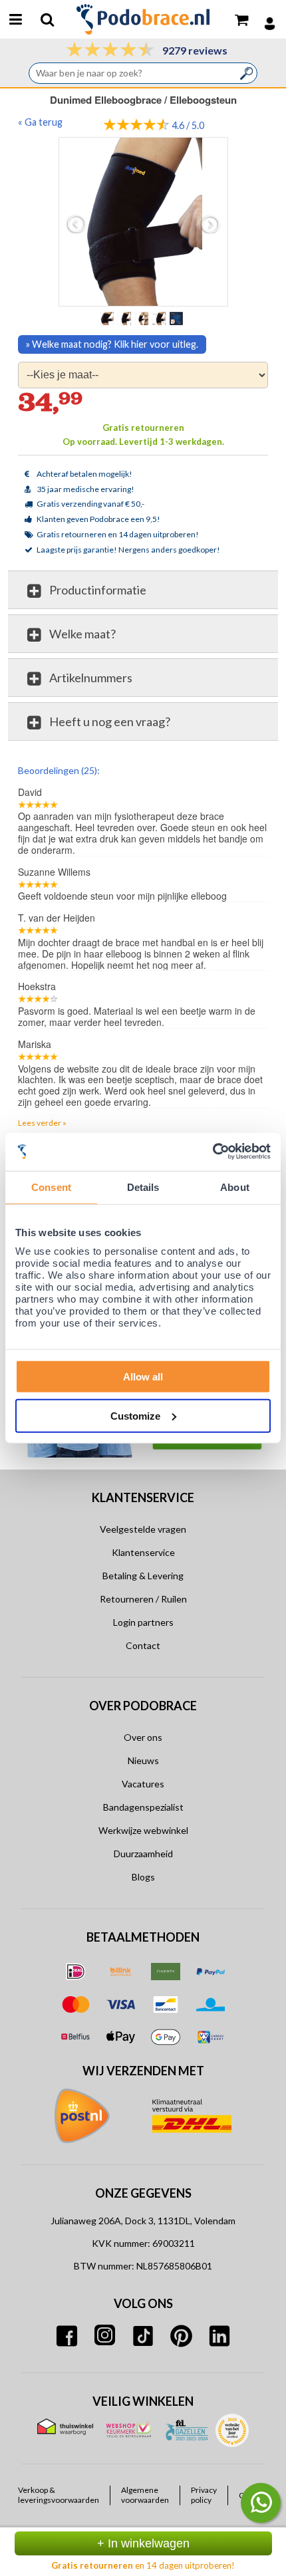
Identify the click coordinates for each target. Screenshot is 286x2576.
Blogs (143, 1877)
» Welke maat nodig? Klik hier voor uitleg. (112, 344)
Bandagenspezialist (143, 1807)
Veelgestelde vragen (143, 1529)
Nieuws (143, 1760)
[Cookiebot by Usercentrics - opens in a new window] (213, 1152)
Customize (135, 1415)
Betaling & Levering (143, 1576)
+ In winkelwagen (143, 2543)
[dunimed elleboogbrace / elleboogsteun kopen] (143, 222)
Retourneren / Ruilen (143, 1599)
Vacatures (143, 1784)
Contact (143, 1645)
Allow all (143, 1377)
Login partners (143, 1622)
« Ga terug (40, 122)
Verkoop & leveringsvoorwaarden (59, 2495)
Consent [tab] (51, 1187)
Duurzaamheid (143, 1854)
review (256, 769)
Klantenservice (143, 1552)
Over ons (143, 1737)
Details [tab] (143, 1187)
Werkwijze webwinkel (143, 1830)
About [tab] (235, 1187)
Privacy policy (204, 2495)
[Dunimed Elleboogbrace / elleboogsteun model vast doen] (160, 318)
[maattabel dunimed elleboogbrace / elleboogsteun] (178, 318)
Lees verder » (42, 1123)
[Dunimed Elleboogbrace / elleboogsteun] (126, 318)
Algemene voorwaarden (145, 2495)
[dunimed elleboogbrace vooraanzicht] (143, 318)
